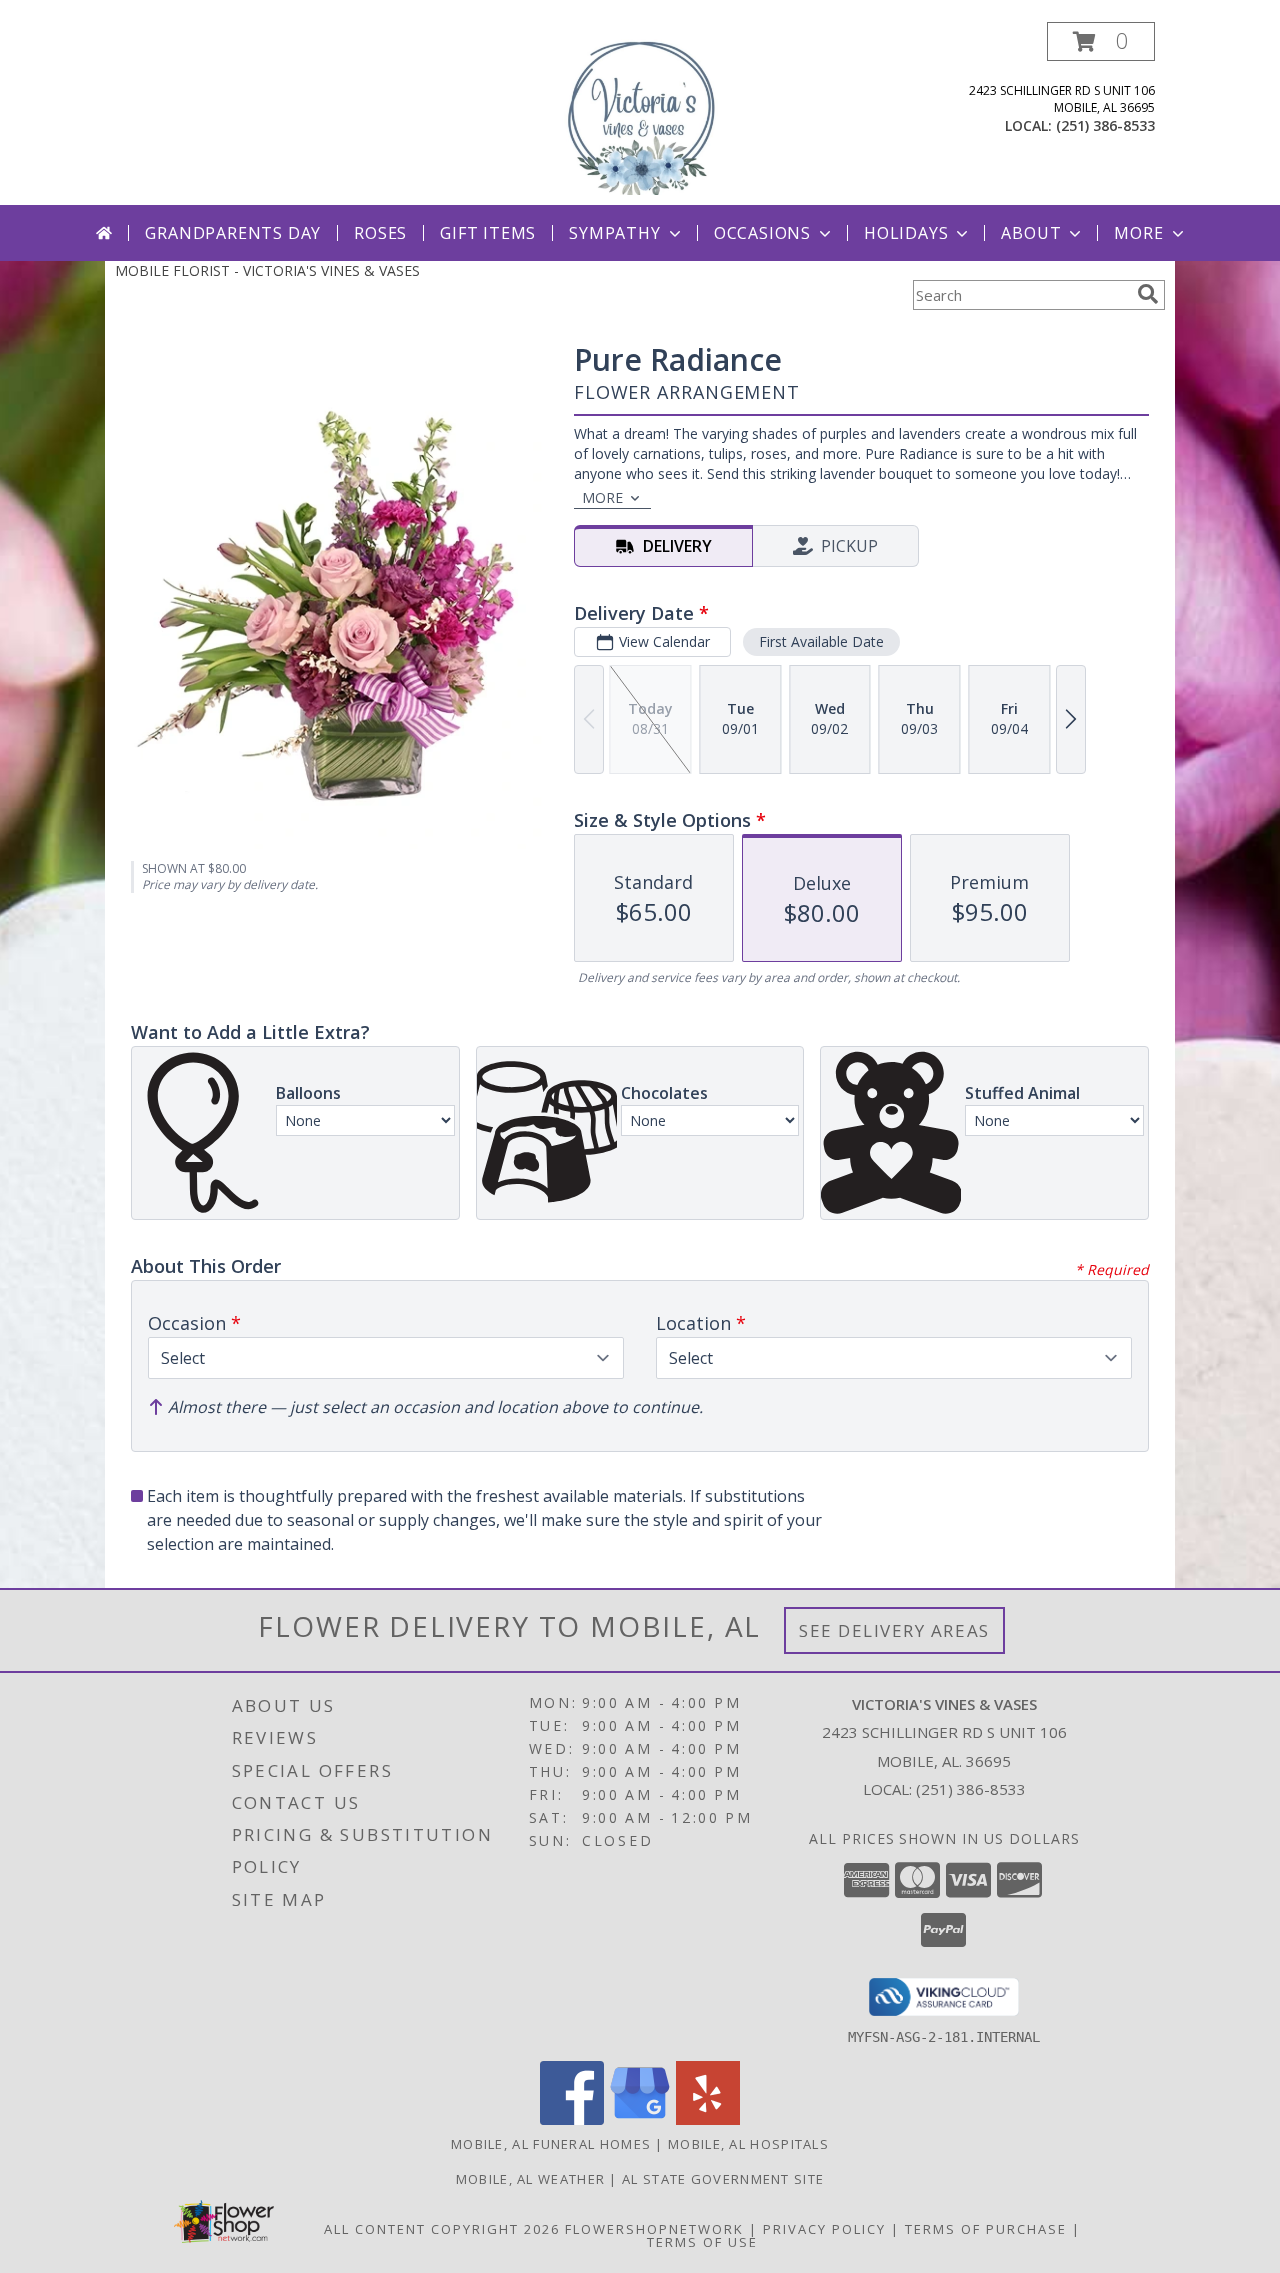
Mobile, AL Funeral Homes (551, 2144)
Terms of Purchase (986, 2229)
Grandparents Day (233, 233)
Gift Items (488, 233)
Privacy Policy (824, 2229)
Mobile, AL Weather (530, 2179)
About (1031, 233)
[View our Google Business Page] (640, 2119)
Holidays (906, 233)
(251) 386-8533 (1105, 125)
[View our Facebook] (572, 2119)
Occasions (762, 233)
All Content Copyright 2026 (442, 2229)
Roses (380, 233)
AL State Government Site (723, 2179)
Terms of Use (702, 2242)
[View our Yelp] (708, 2119)
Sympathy (614, 233)
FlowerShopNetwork (654, 2229)
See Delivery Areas (894, 1630)
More (1138, 233)
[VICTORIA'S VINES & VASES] (640, 113)
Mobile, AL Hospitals (748, 2144)
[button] (1101, 41)
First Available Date (821, 641)
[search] (1148, 294)
